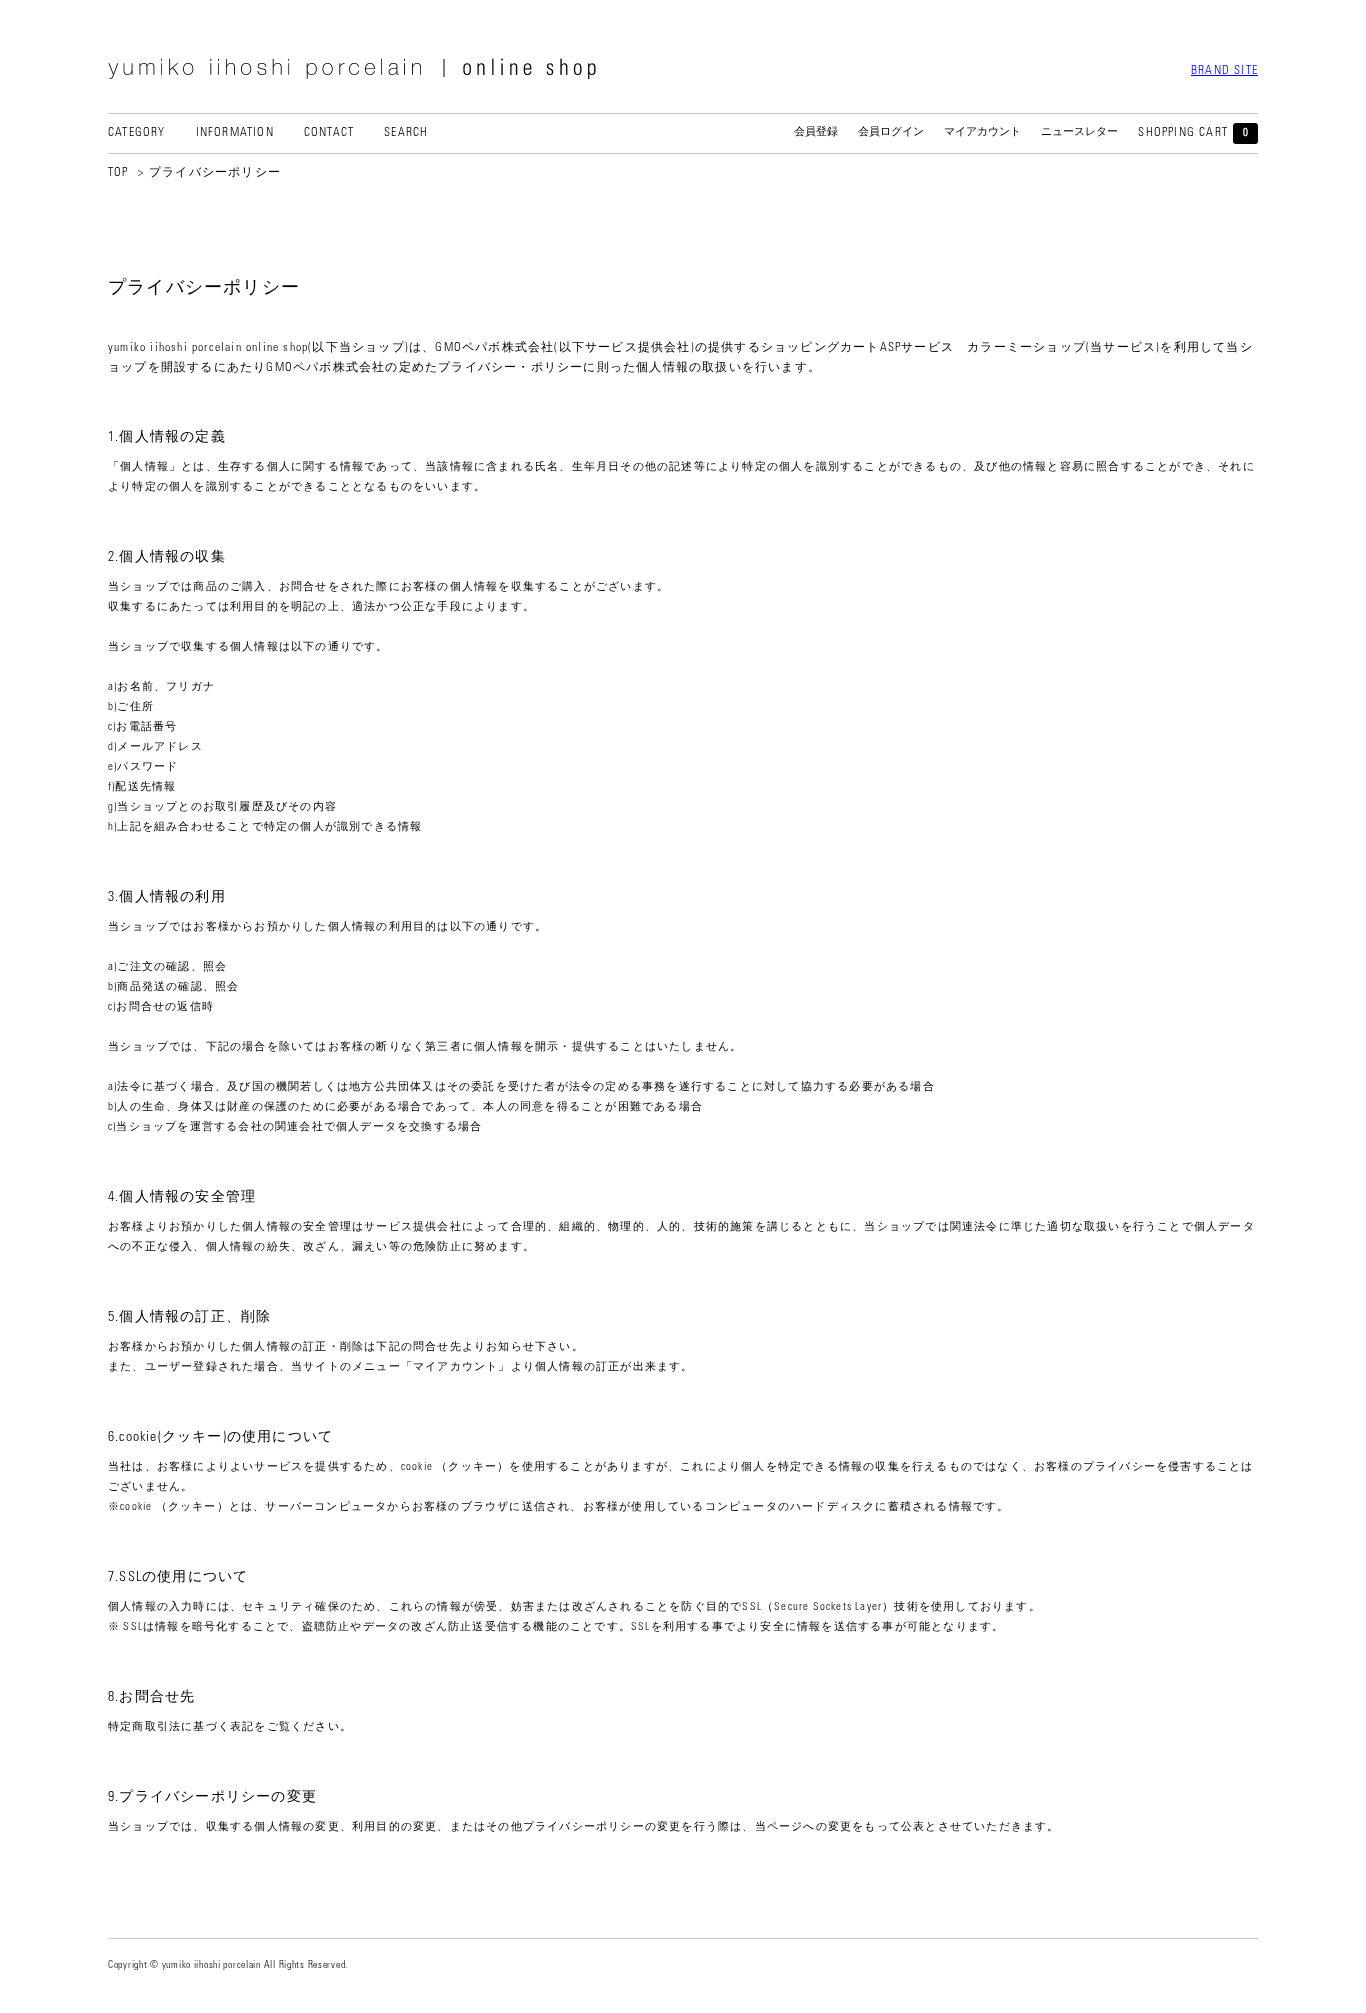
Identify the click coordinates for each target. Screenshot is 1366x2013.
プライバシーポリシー (215, 173)
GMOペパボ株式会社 (494, 348)
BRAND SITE (1224, 71)
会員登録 (816, 132)
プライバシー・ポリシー (510, 368)
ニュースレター (1079, 132)
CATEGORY (137, 133)
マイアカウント (982, 132)
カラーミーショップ (1026, 348)
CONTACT (329, 133)
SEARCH (406, 133)
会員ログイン (891, 132)
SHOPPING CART (1193, 133)
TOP (118, 173)
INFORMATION (235, 133)
